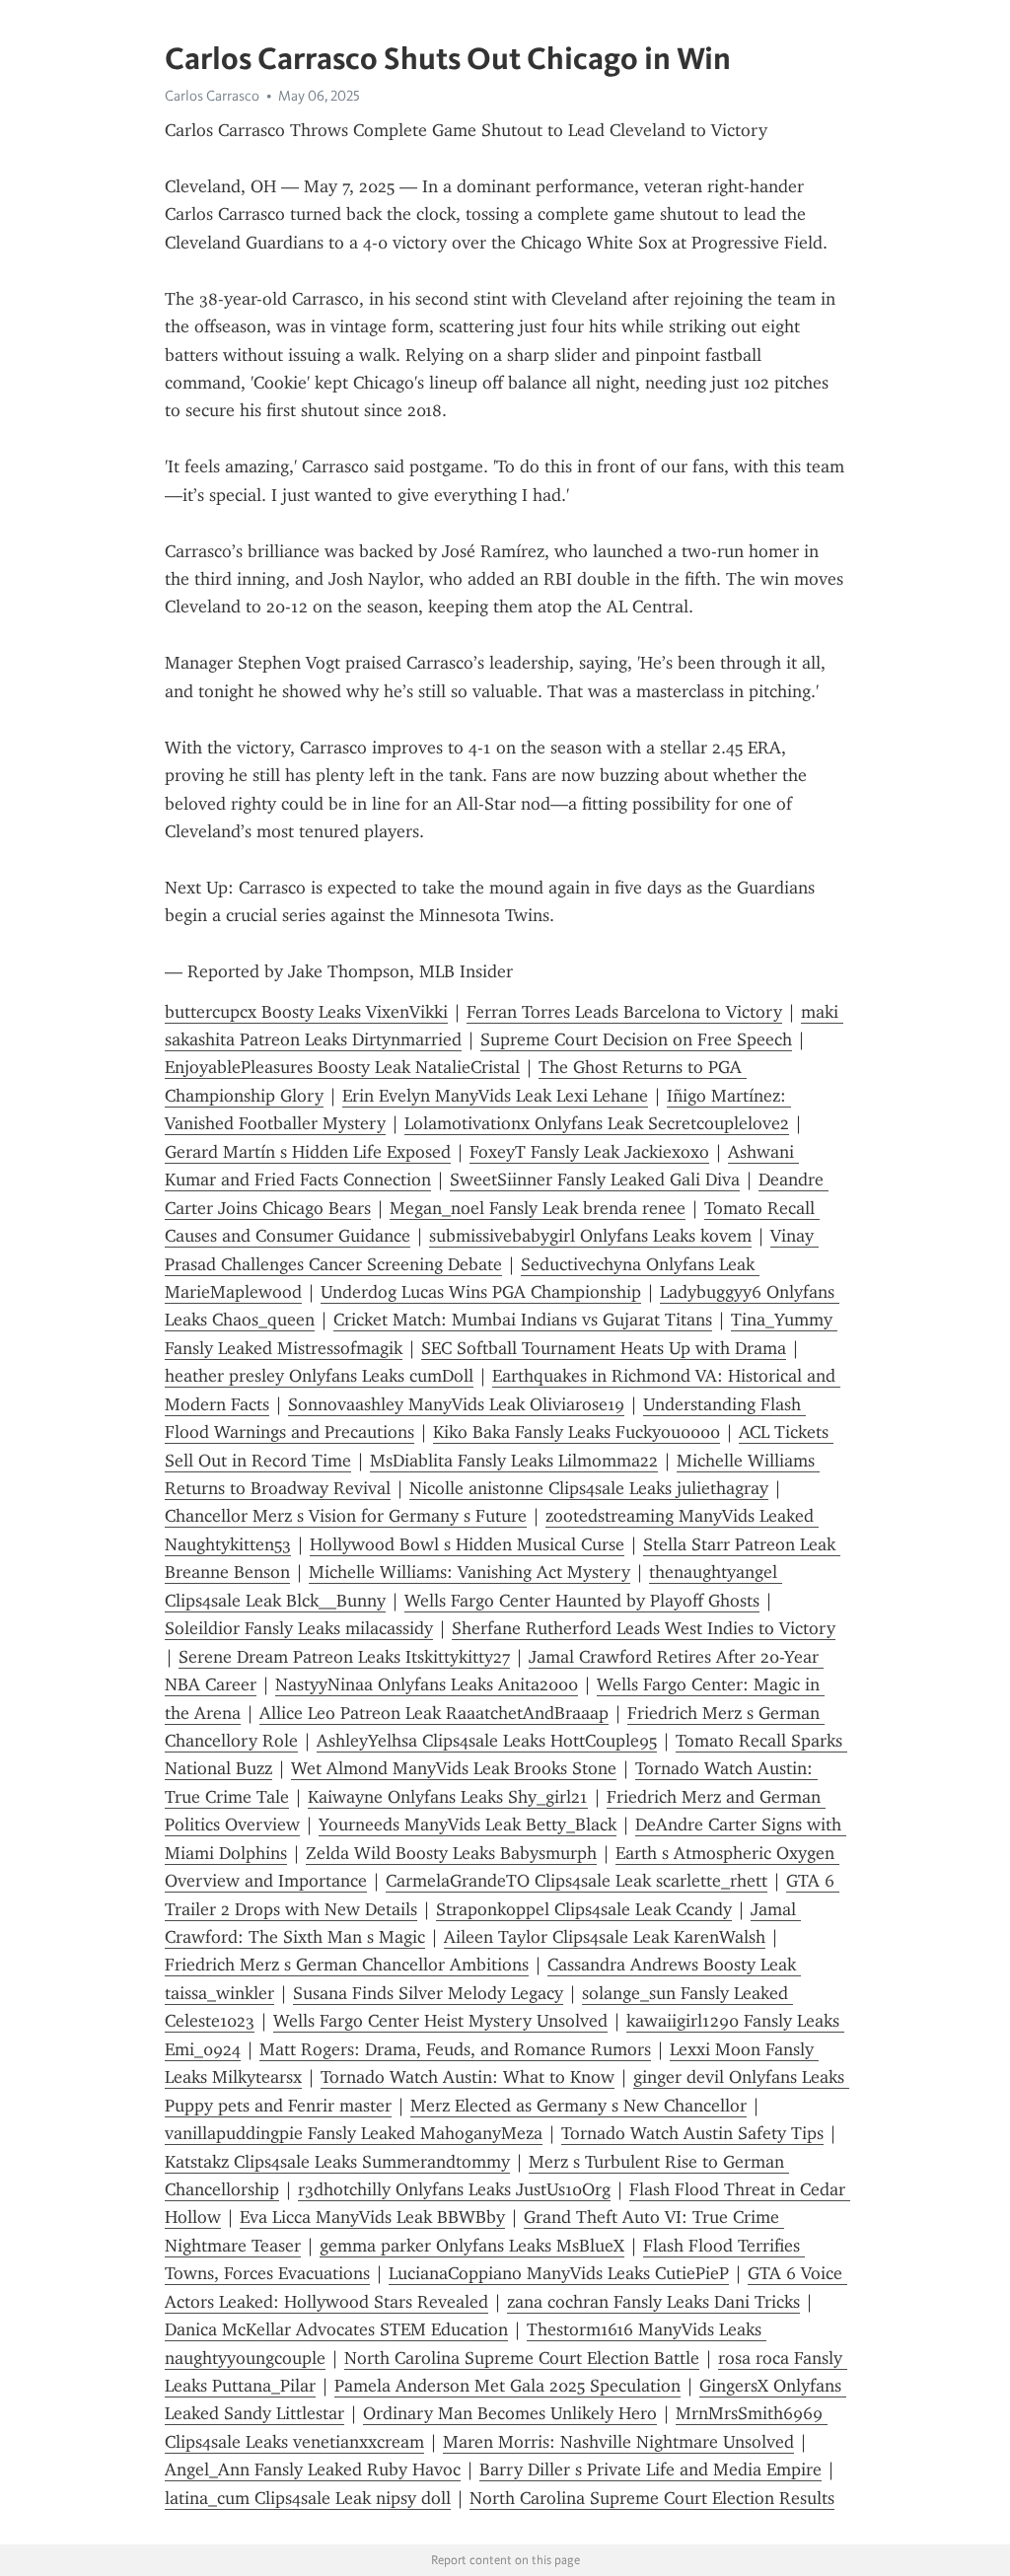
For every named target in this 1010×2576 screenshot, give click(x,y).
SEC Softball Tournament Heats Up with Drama (604, 1348)
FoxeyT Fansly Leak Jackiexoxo (589, 1152)
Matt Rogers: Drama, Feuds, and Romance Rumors (455, 2049)
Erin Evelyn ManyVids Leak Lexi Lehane (495, 1096)
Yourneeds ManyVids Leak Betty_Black (468, 1825)
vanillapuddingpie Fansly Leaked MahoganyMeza (354, 2133)
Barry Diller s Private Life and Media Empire (650, 2469)
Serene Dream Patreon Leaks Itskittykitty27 (344, 1657)
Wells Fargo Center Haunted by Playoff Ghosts (582, 1601)
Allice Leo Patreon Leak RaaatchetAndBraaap (434, 1713)
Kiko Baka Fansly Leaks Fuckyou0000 (577, 1432)
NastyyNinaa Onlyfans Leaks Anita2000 (427, 1684)
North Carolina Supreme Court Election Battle (522, 2358)
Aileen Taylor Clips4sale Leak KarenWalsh (605, 1937)
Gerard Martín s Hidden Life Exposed (308, 1152)
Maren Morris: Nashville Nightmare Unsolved (618, 2442)
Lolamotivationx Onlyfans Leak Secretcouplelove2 (597, 1123)
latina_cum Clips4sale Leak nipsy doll (308, 2498)
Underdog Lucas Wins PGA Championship (481, 1292)
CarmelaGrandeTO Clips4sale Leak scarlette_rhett (577, 1881)
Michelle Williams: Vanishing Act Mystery (469, 1572)
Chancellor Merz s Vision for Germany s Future (346, 1516)
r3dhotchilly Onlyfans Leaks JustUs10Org (454, 2189)
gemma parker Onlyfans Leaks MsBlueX (472, 2246)
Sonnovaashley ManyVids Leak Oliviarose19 (456, 1404)
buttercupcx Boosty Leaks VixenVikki (306, 1012)
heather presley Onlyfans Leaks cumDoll (319, 1376)
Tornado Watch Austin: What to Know (468, 2077)
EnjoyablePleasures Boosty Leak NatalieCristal (342, 1067)
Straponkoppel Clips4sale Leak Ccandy (584, 1909)
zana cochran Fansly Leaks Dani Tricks (653, 2302)
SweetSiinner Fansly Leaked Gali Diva (595, 1180)
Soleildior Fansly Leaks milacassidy (299, 1628)
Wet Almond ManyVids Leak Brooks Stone (454, 1768)
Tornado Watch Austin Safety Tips (692, 2133)
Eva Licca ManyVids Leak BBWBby (372, 2217)
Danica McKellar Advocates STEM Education (336, 2329)
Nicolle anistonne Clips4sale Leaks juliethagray (589, 1488)
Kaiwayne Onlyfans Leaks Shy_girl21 (448, 1797)
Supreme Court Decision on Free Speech (636, 1039)
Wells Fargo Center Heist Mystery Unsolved (440, 2021)
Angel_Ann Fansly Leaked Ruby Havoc (313, 2469)
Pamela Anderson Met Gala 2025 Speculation (507, 2386)
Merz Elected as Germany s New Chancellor (578, 2106)
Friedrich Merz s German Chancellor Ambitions (347, 1965)
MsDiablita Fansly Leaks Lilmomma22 (514, 1461)
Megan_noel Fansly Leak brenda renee (538, 1208)
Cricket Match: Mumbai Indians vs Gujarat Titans (523, 1320)
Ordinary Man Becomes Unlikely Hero (510, 2413)
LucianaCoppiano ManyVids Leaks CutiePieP (559, 2273)
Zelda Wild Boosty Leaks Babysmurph (451, 1853)
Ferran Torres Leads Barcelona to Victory (624, 1012)
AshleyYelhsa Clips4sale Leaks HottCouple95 (487, 1741)
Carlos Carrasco (212, 96)
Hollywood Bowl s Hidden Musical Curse (467, 1544)
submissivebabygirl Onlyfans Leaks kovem (590, 1236)
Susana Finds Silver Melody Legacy (428, 1993)
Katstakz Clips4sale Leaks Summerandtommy (337, 2162)
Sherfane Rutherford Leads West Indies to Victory (644, 1628)
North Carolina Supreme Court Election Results (652, 2498)
